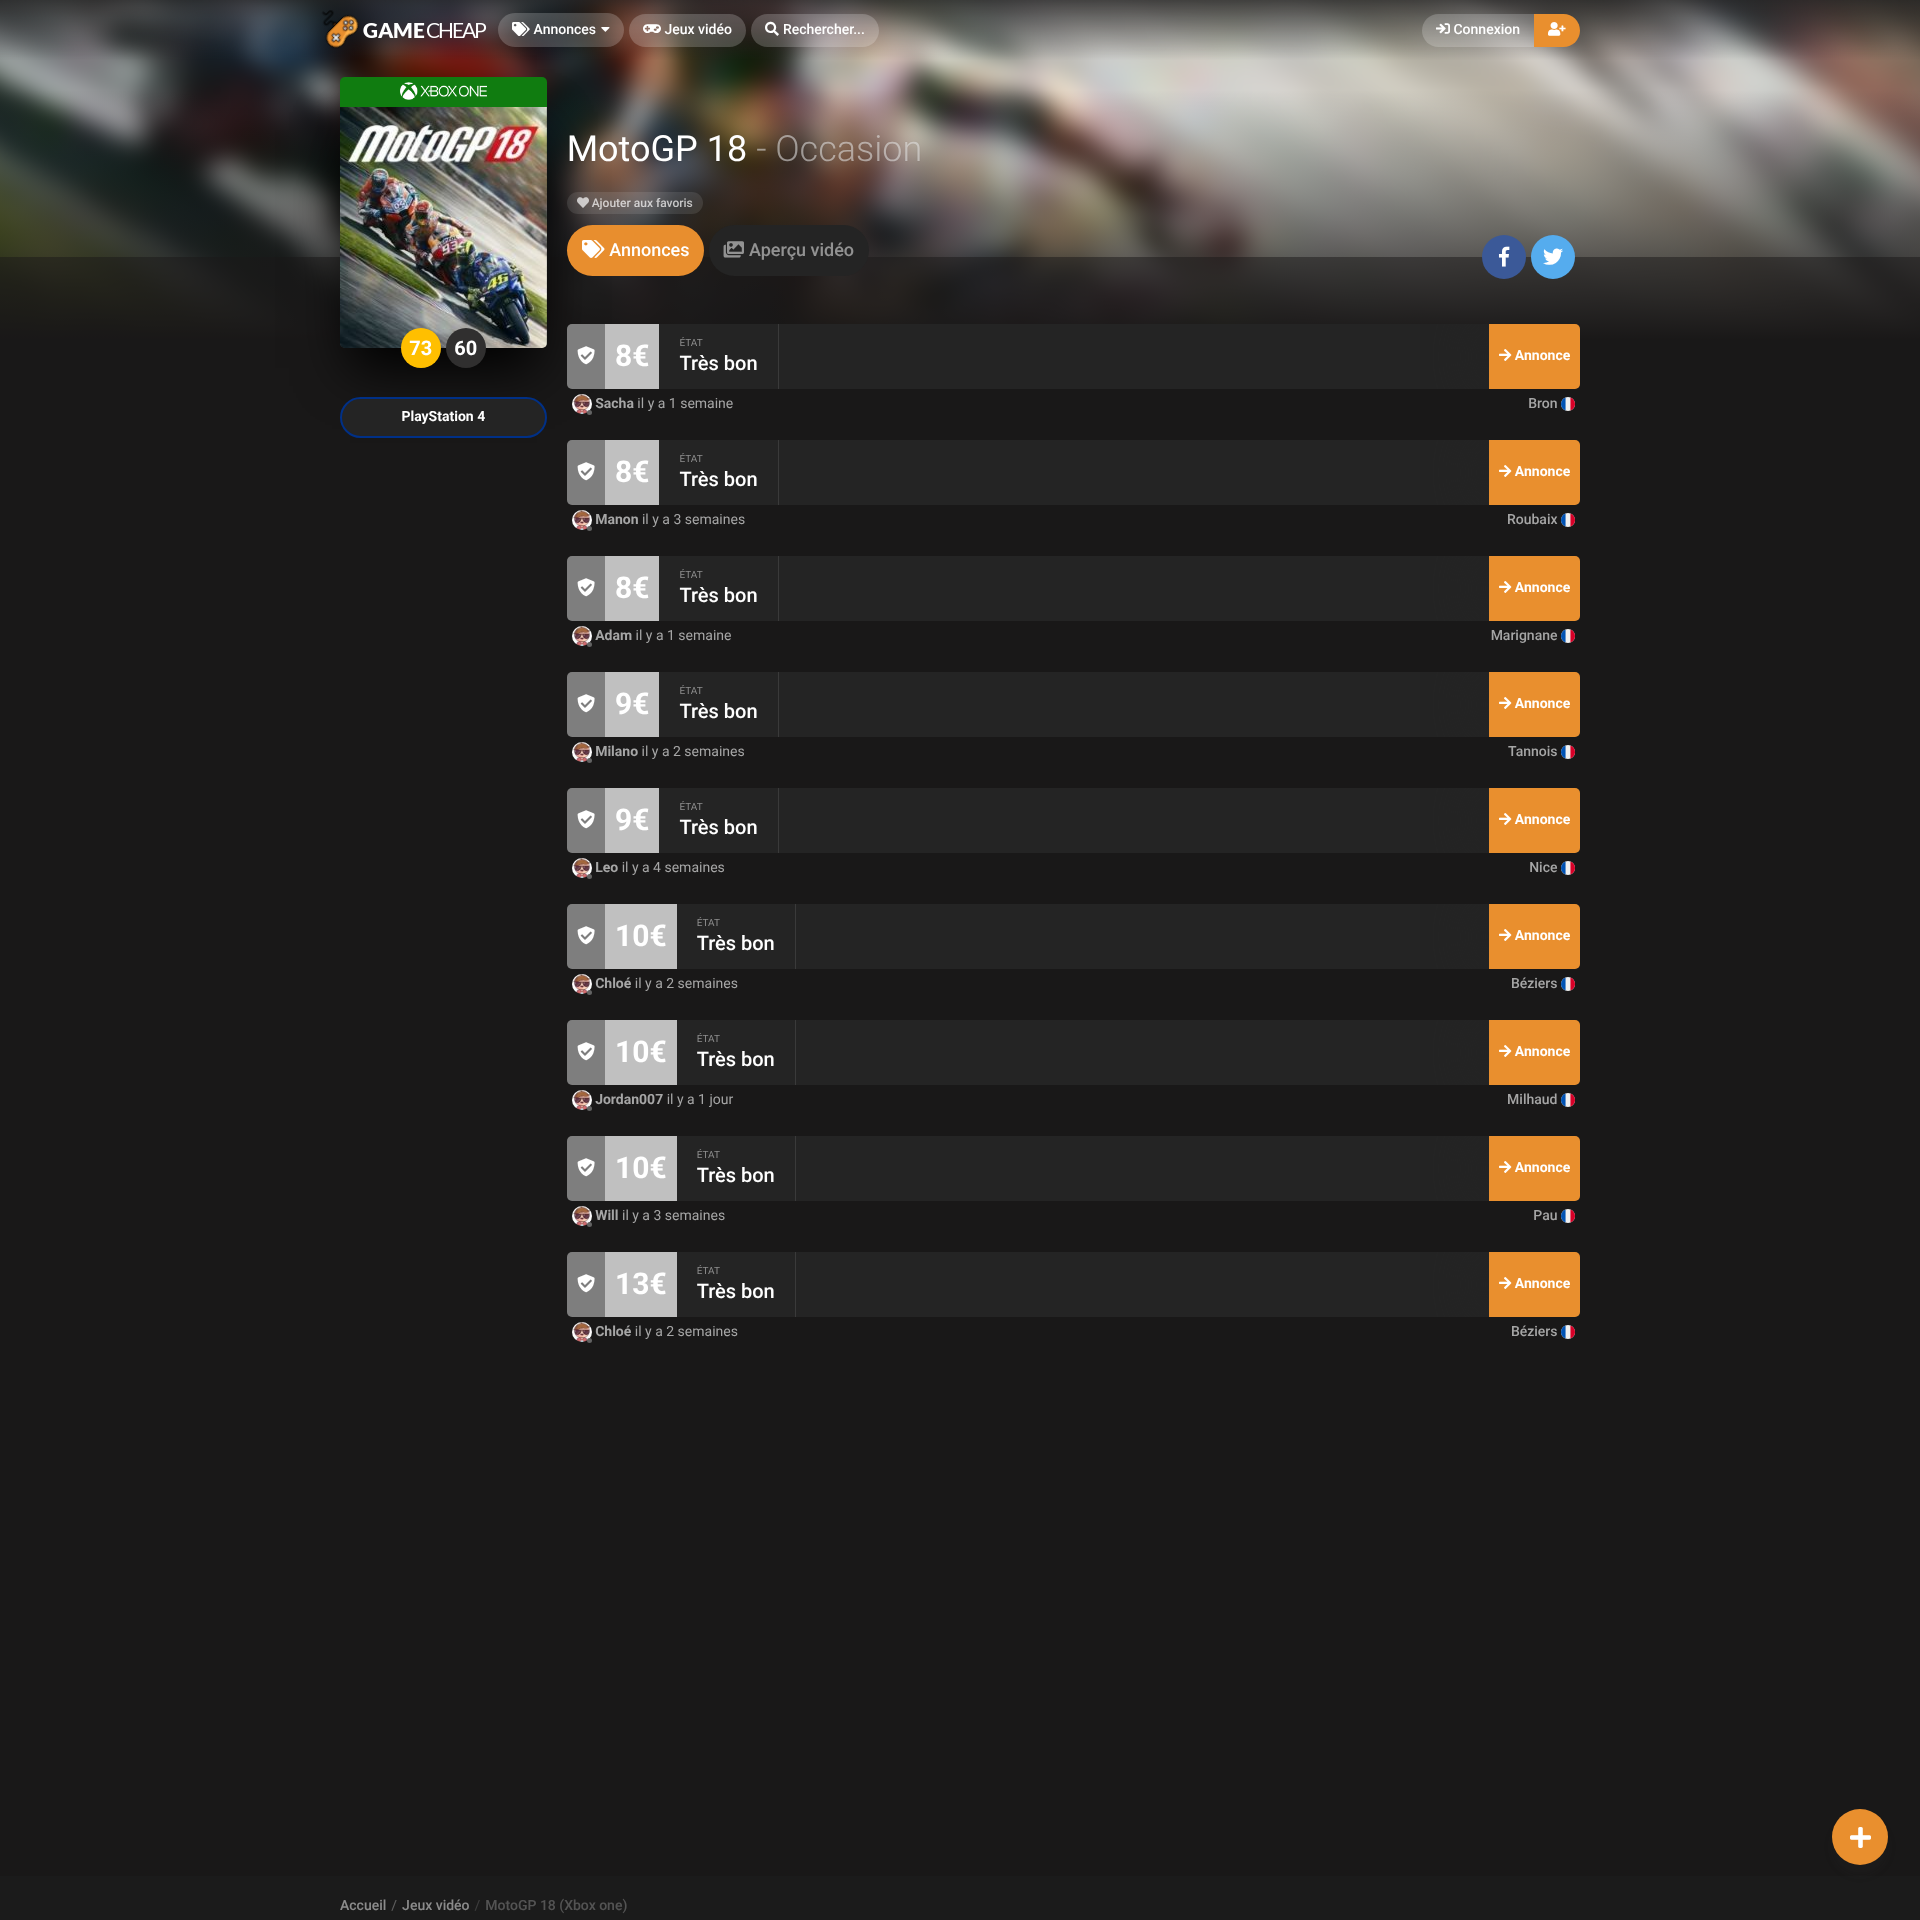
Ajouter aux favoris (641, 203)
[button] (815, 30)
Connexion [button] (1485, 30)
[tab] (636, 250)
